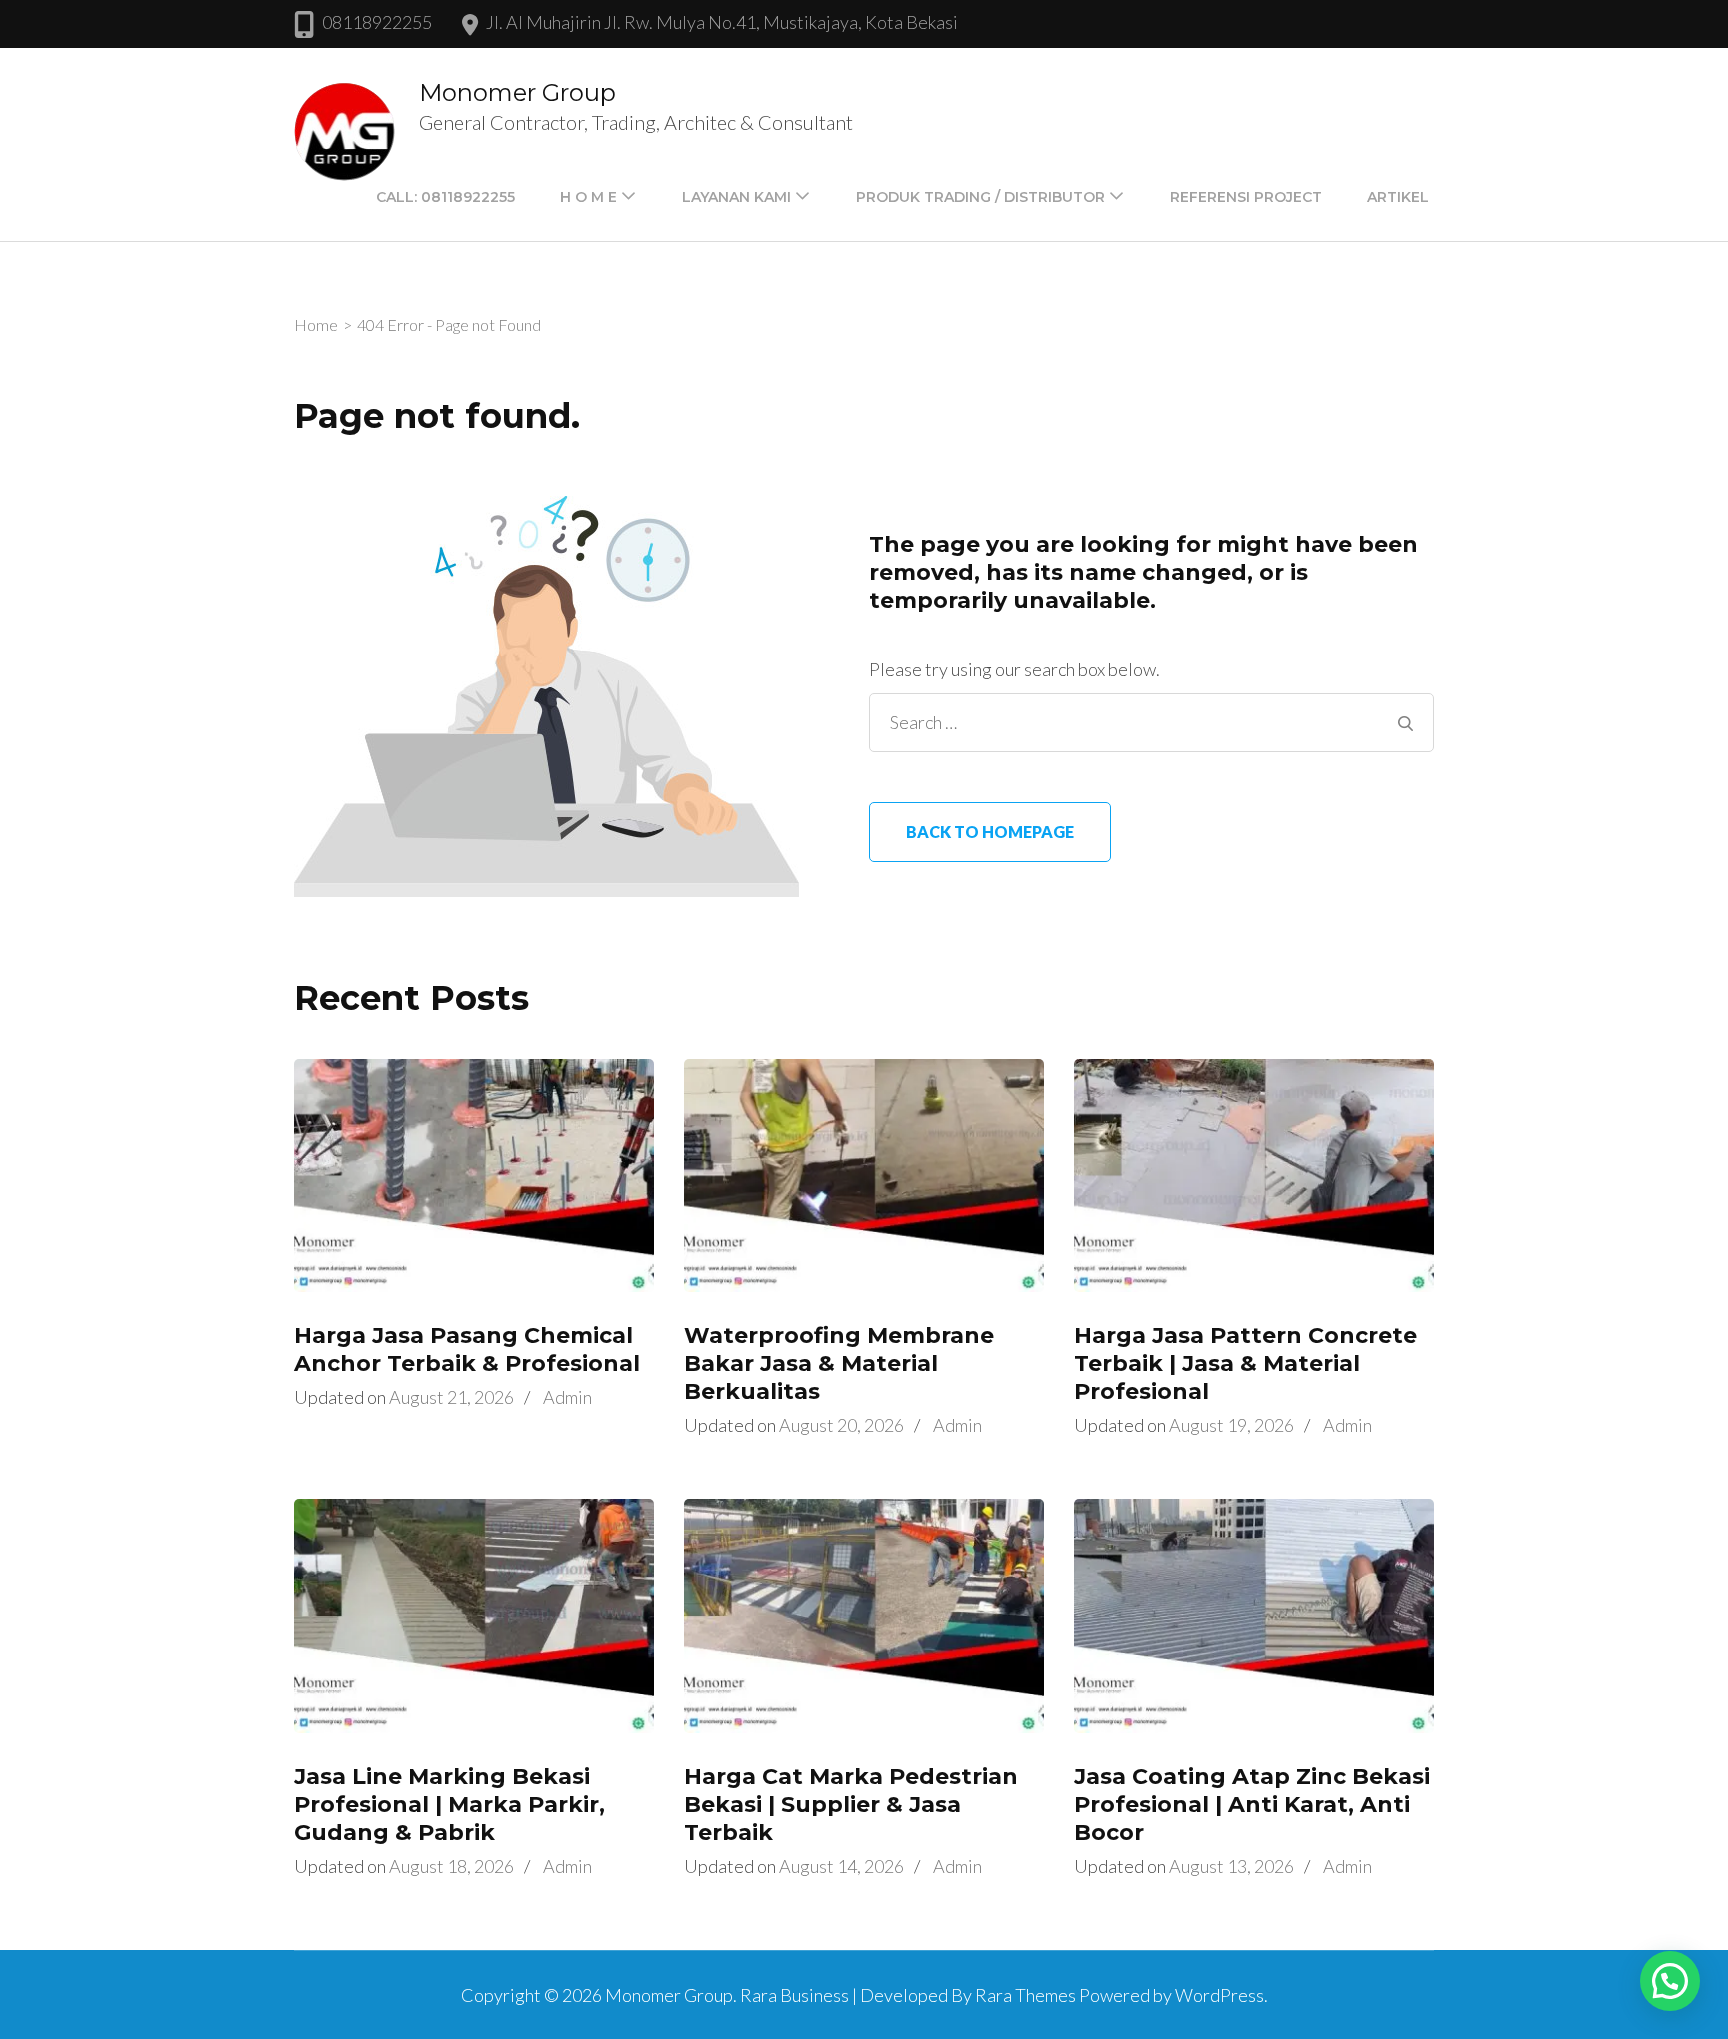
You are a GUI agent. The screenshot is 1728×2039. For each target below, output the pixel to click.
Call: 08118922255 (445, 197)
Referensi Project (1246, 197)
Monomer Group (517, 92)
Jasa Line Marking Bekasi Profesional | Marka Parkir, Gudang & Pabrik (449, 1804)
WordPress (1219, 1995)
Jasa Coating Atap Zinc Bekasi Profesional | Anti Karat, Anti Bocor (1252, 1804)
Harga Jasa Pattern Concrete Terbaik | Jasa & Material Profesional (1245, 1363)
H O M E (588, 197)
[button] (1670, 1981)
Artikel (1398, 197)
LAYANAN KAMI (736, 197)
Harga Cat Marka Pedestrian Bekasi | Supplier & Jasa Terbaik (851, 1804)
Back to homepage (990, 831)
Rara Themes (1025, 1995)
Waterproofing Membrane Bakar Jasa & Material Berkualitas (839, 1363)
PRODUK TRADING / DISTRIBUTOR (980, 197)
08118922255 (377, 22)
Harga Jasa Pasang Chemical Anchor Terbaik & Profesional (467, 1349)
